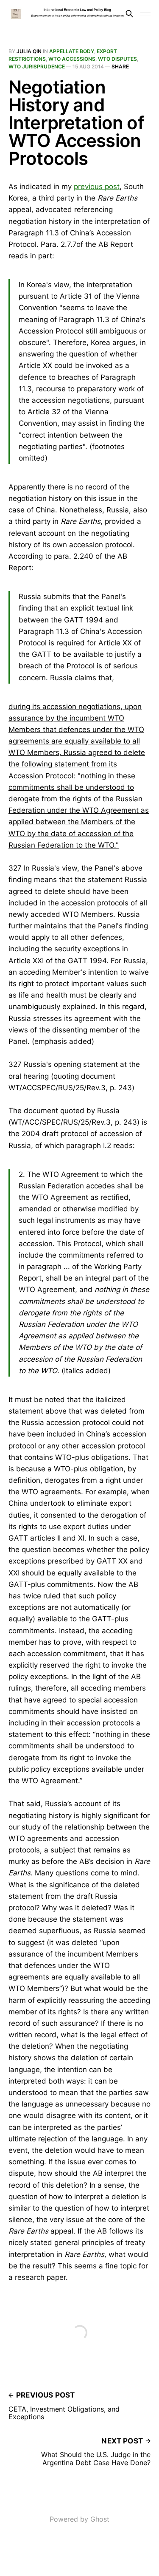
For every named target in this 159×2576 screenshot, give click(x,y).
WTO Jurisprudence (37, 66)
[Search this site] (129, 14)
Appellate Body (72, 51)
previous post (97, 187)
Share (120, 66)
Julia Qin (29, 51)
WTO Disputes (117, 59)
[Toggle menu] (145, 14)
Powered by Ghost (79, 2519)
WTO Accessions (72, 59)
